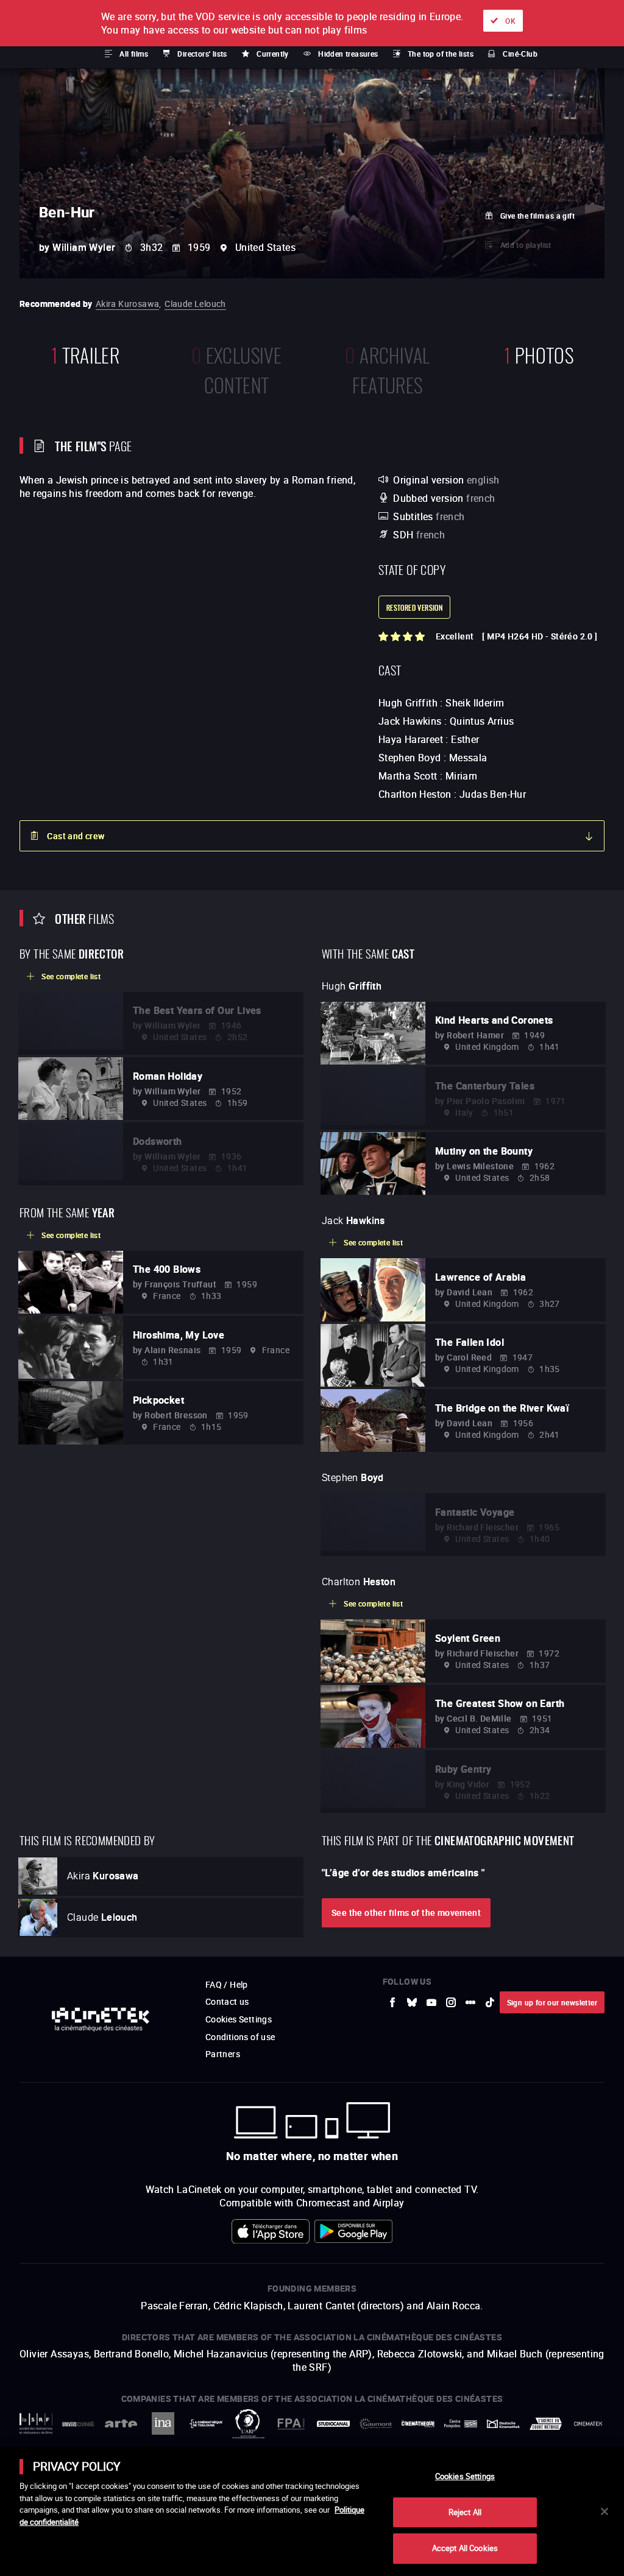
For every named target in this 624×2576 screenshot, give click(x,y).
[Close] (604, 2511)
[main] (312, 2511)
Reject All (465, 2512)
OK (510, 21)
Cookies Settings (465, 2476)
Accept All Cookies (465, 2548)
